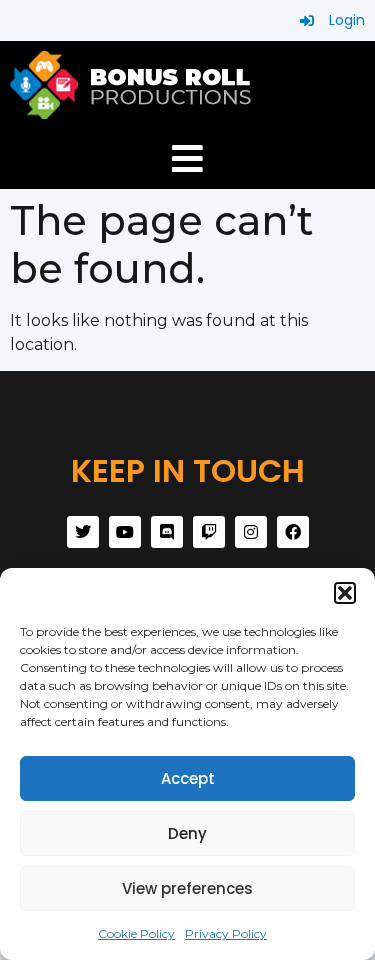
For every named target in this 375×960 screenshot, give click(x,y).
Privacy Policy (226, 933)
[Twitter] (83, 532)
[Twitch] (209, 532)
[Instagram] (251, 532)
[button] (345, 593)
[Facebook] (293, 532)
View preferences (187, 888)
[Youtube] (125, 532)
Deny (187, 833)
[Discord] (167, 532)
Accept (188, 778)
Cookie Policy (136, 933)
